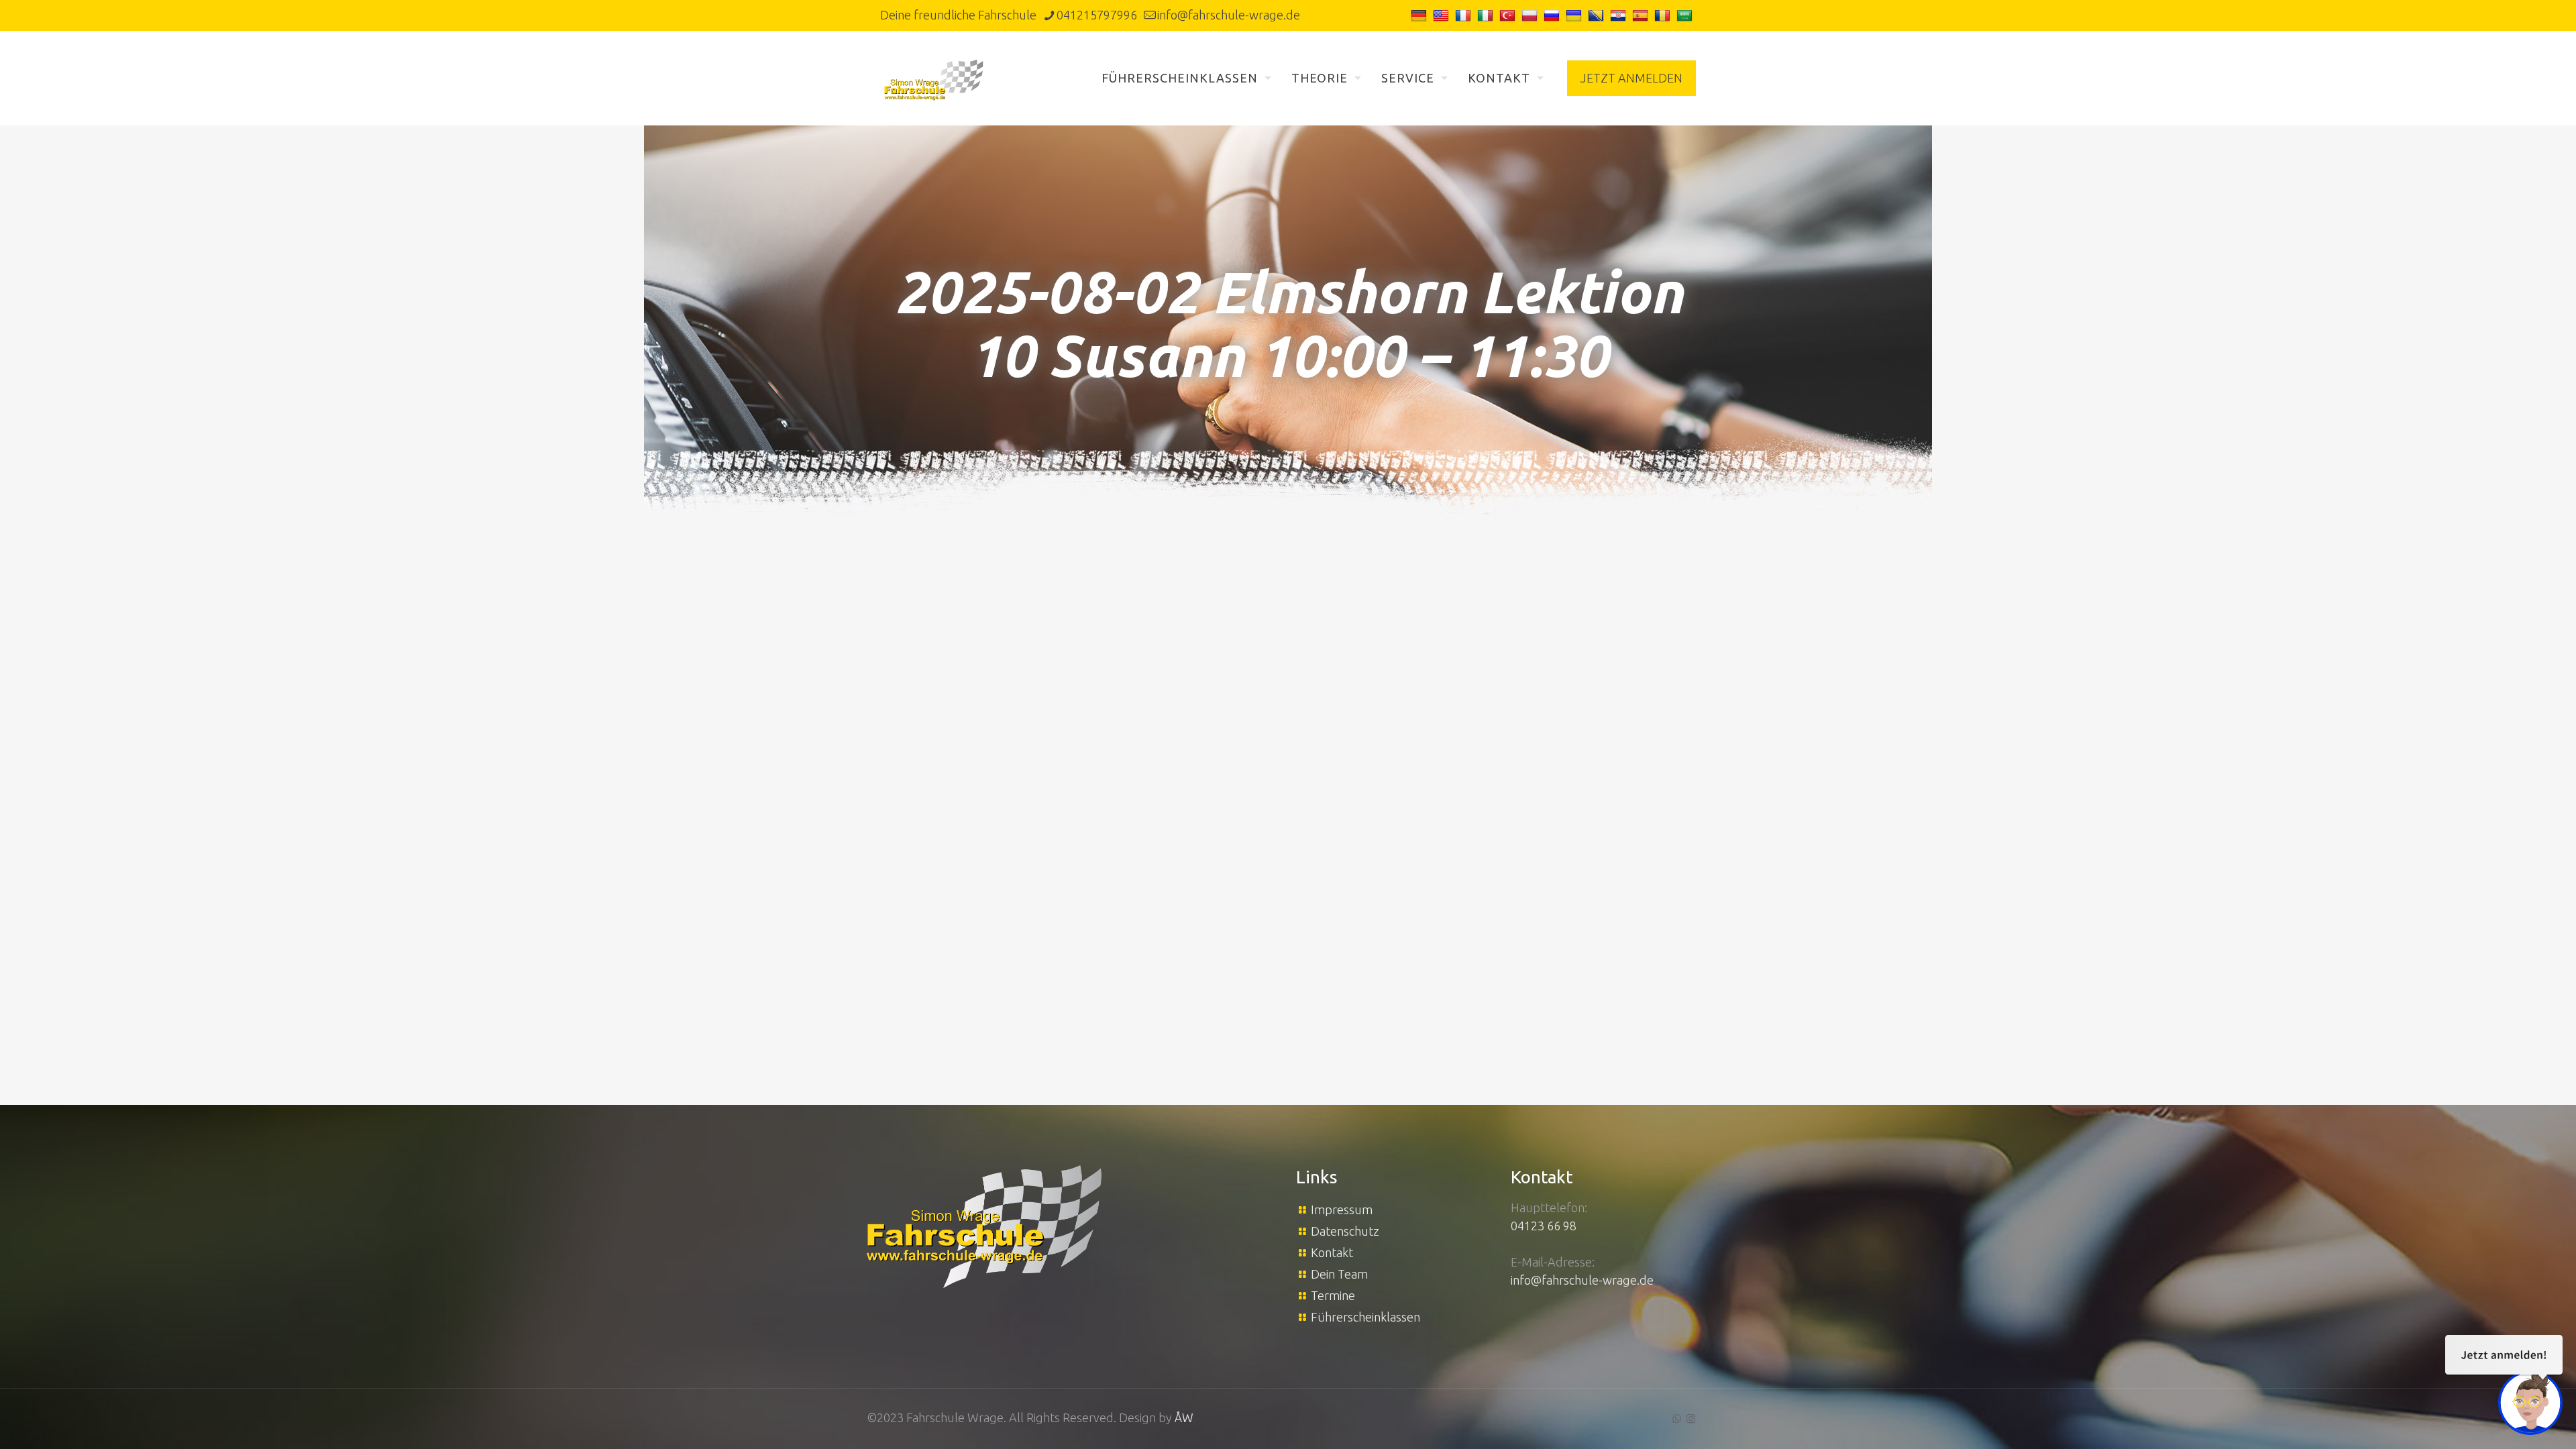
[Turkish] (1509, 15)
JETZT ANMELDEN (1631, 78)
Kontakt (1332, 1252)
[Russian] (1553, 15)
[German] (1420, 15)
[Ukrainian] (1575, 15)
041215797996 (1097, 15)
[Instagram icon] (1691, 1418)
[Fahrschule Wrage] (934, 78)
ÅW (1184, 1417)
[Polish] (1531, 15)
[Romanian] (1664, 15)
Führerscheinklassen (1365, 1317)
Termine (1333, 1295)
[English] (1443, 15)
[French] (1465, 15)
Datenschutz (1345, 1231)
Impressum (1342, 1210)
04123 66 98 (1544, 1226)
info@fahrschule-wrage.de (1229, 15)
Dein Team (1339, 1274)
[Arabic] (1686, 15)
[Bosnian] (1598, 15)
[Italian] (1487, 15)
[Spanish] (1642, 15)
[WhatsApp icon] (1677, 1418)
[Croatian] (1620, 15)
